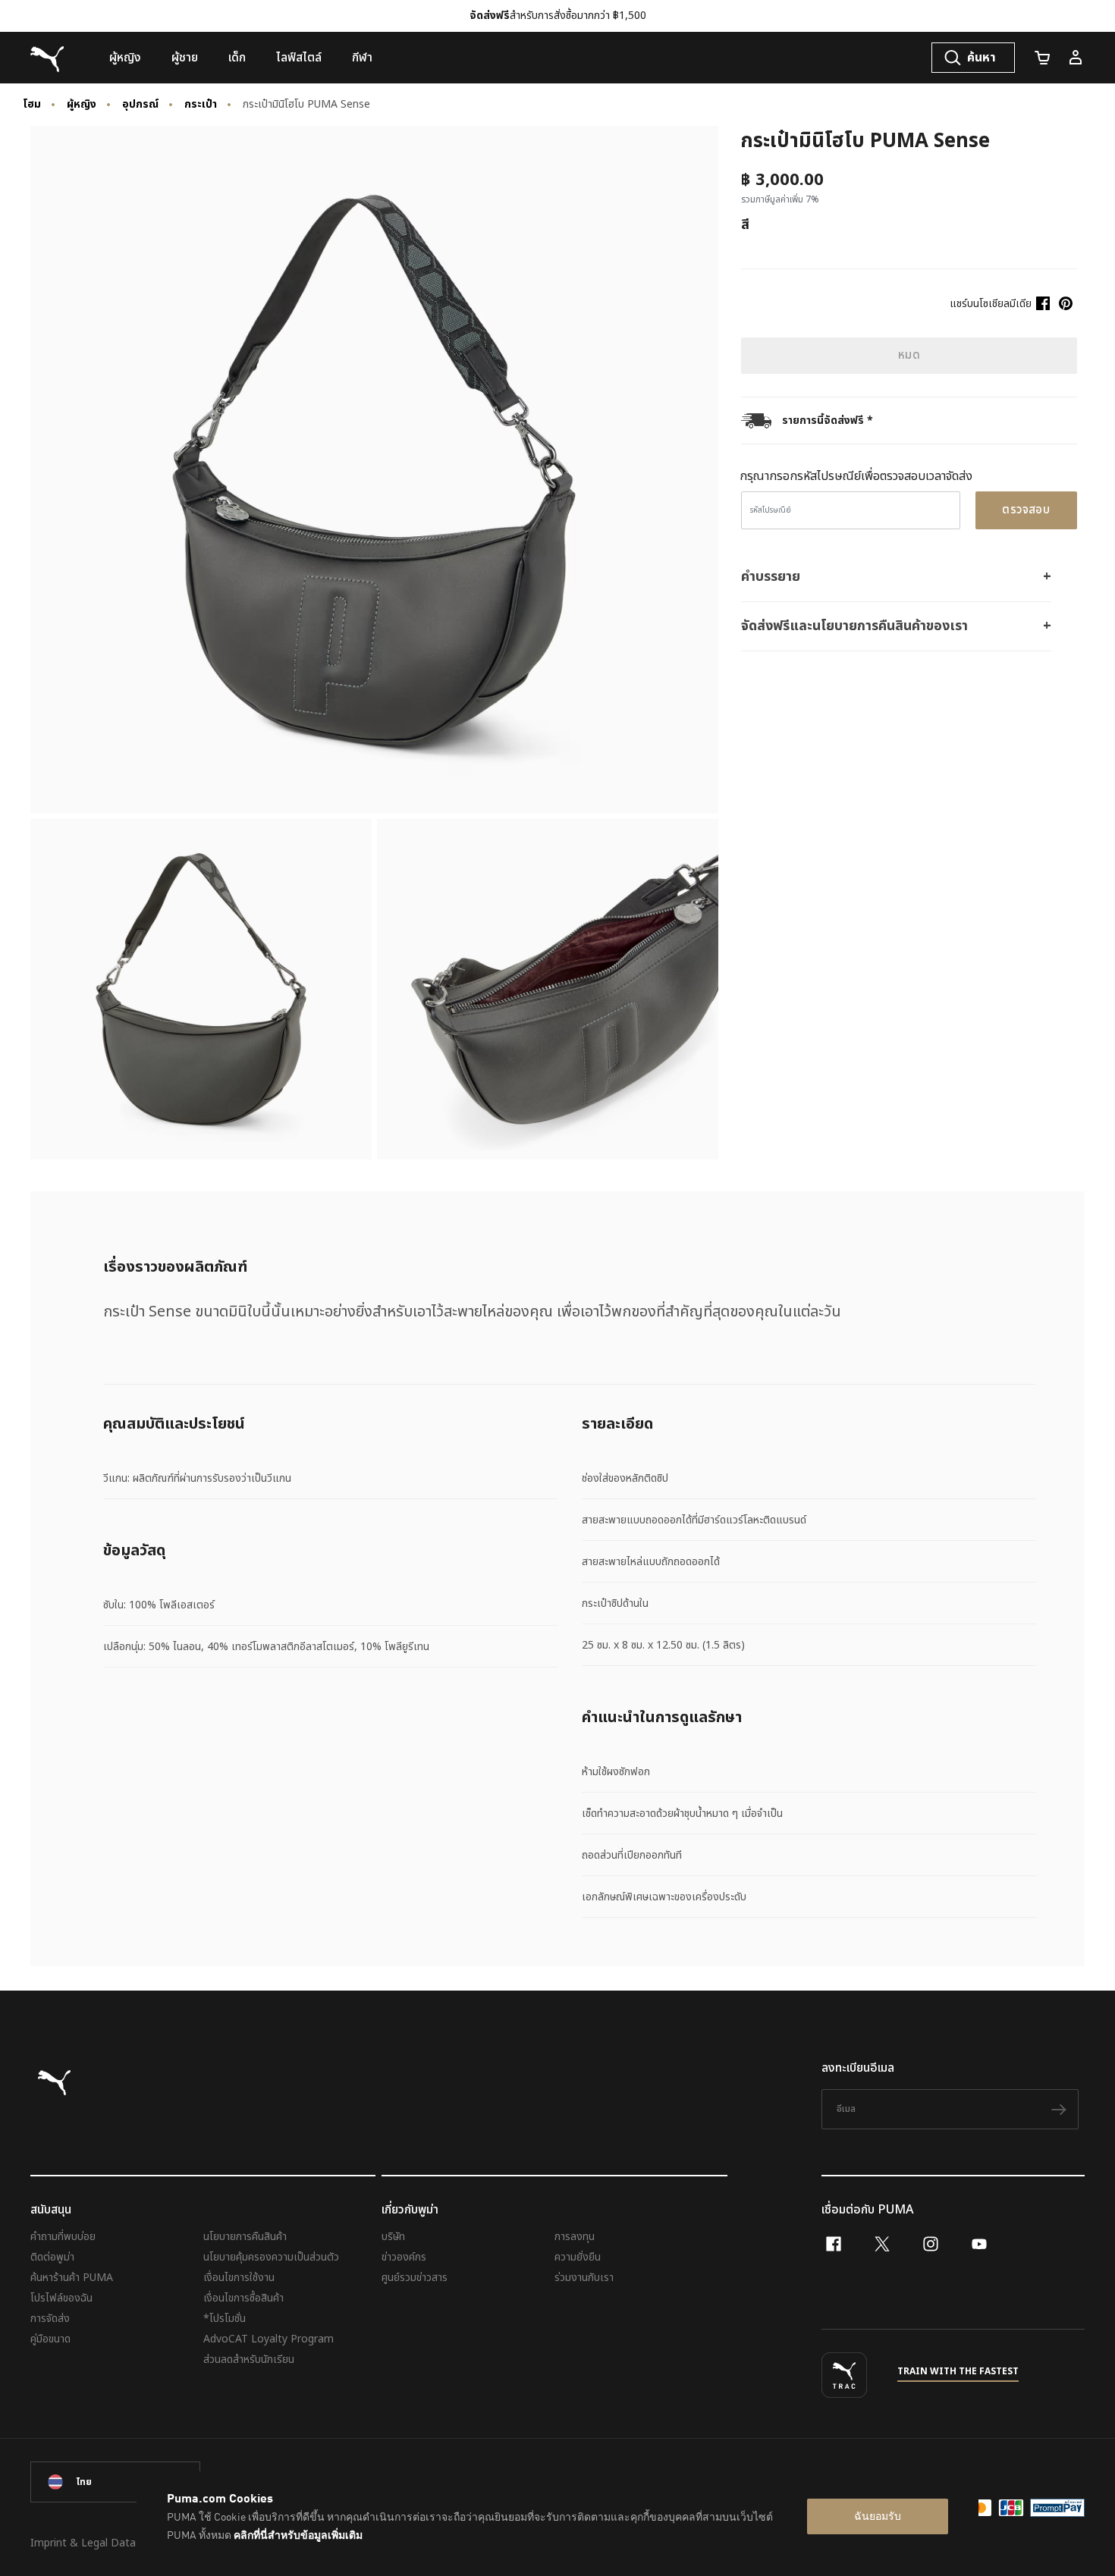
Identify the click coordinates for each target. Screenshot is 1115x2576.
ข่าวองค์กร (404, 2257)
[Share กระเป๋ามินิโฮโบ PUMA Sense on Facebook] (1043, 303)
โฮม (32, 105)
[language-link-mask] (115, 2482)
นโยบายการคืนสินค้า (245, 2237)
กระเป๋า (201, 105)
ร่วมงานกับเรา (584, 2278)
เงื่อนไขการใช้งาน (239, 2278)
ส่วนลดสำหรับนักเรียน (249, 2360)
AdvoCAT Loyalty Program (269, 2339)
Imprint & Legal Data (83, 2543)
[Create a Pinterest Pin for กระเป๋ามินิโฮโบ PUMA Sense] (1066, 303)
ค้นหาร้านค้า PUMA (72, 2278)
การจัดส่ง (50, 2319)
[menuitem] (125, 58)
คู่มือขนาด (50, 2339)
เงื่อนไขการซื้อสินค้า (243, 2298)
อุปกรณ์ (140, 105)
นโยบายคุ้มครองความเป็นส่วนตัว (271, 2257)
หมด (909, 355)
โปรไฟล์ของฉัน (61, 2298)
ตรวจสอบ (1026, 510)
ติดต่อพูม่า (52, 2257)
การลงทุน (575, 2237)
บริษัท (393, 2237)
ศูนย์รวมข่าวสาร (415, 2278)
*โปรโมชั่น (225, 2319)
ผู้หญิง (82, 105)
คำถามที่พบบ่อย (63, 2237)
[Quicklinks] (1076, 58)
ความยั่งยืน (578, 2257)
